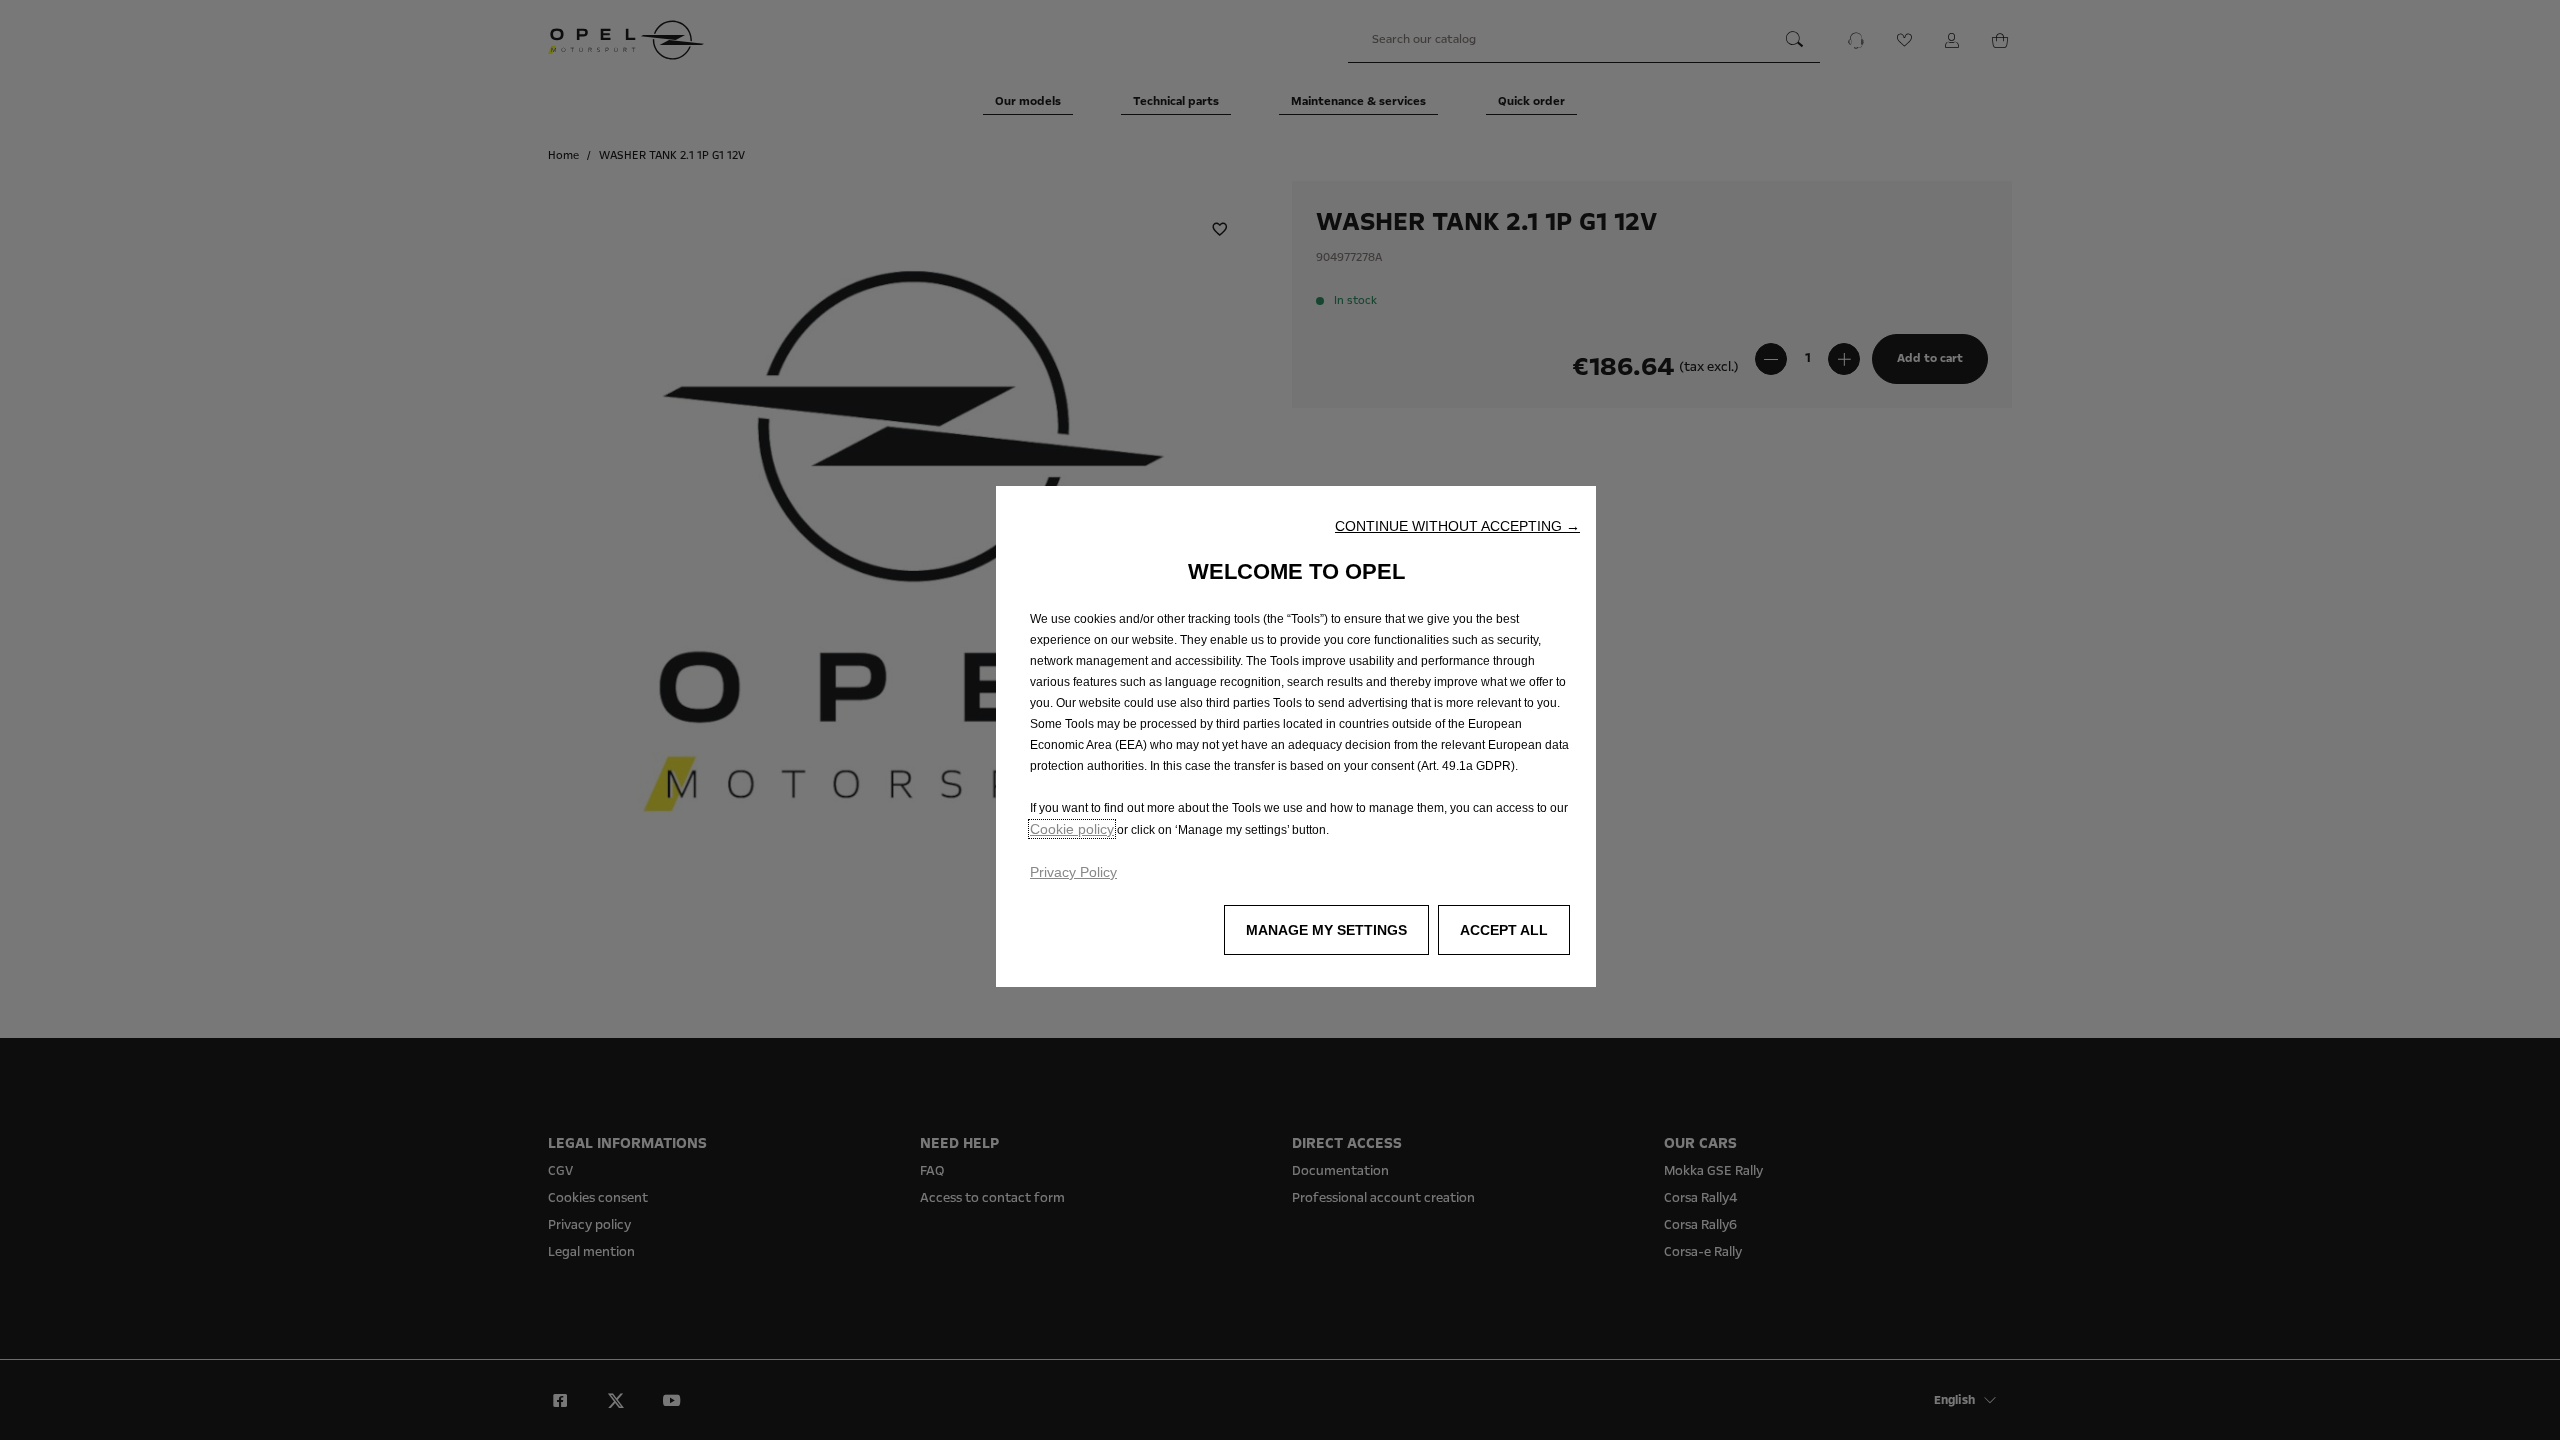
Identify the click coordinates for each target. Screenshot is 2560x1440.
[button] (1457, 526)
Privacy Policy (1073, 872)
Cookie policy (1072, 829)
